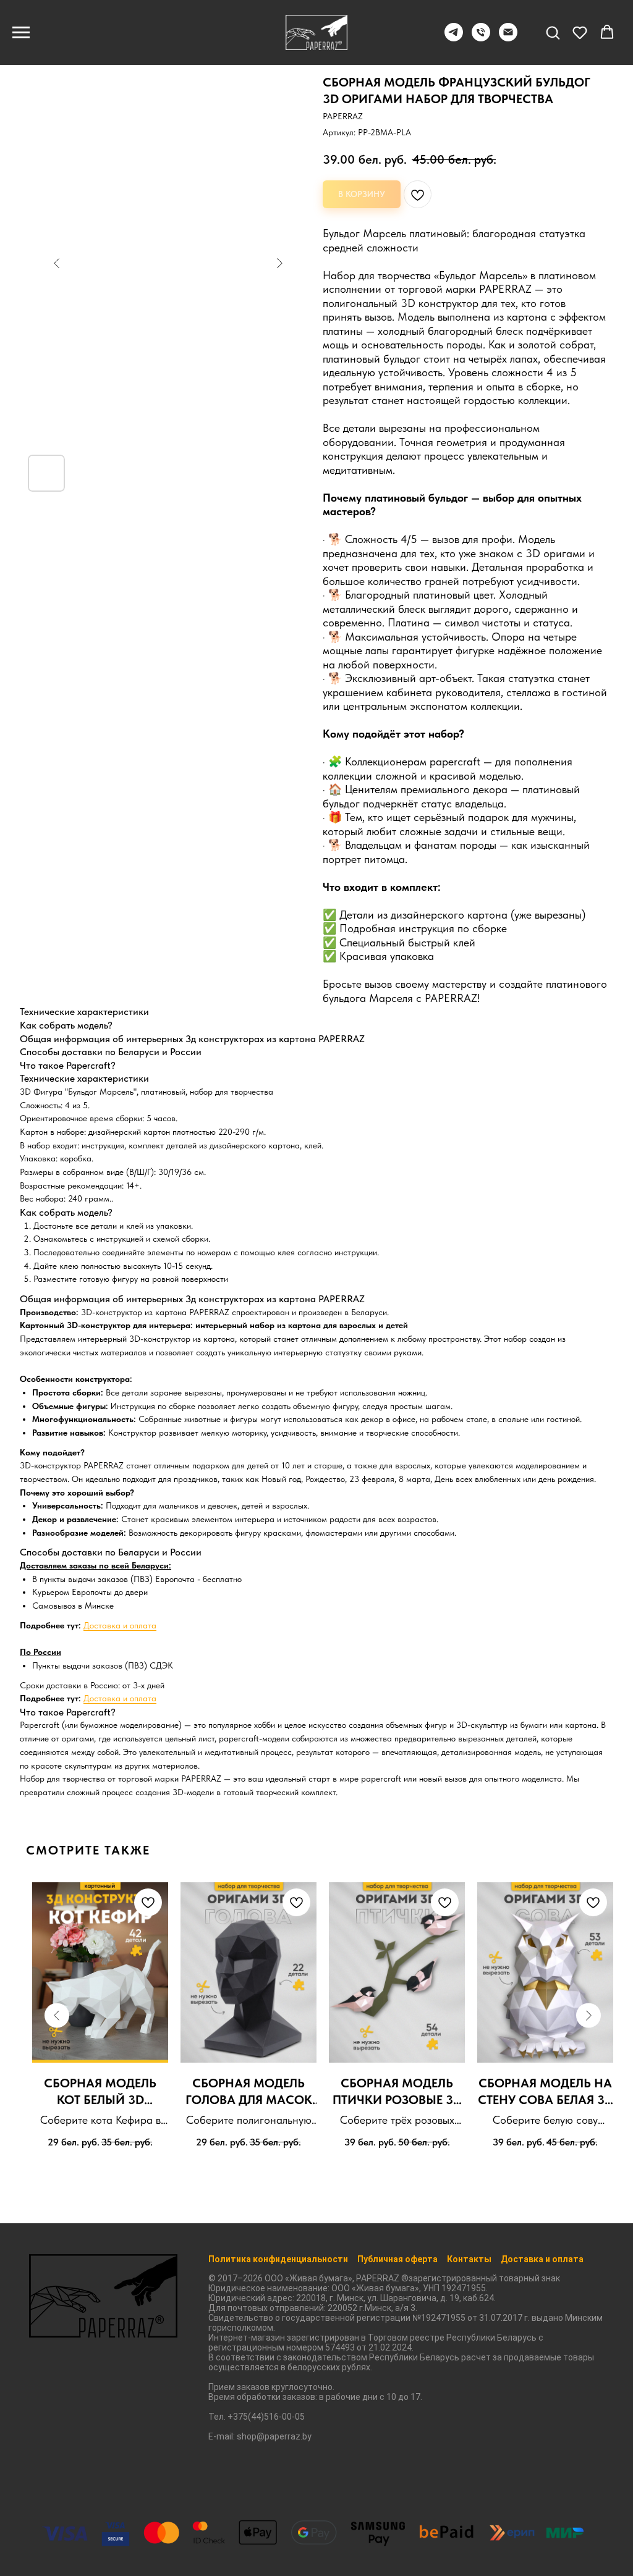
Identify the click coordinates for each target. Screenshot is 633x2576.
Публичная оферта (397, 2259)
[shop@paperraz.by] (508, 38)
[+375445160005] (481, 38)
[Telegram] (454, 38)
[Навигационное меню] (21, 33)
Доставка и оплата (120, 1625)
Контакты (469, 2259)
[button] (553, 32)
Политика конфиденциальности (278, 2259)
